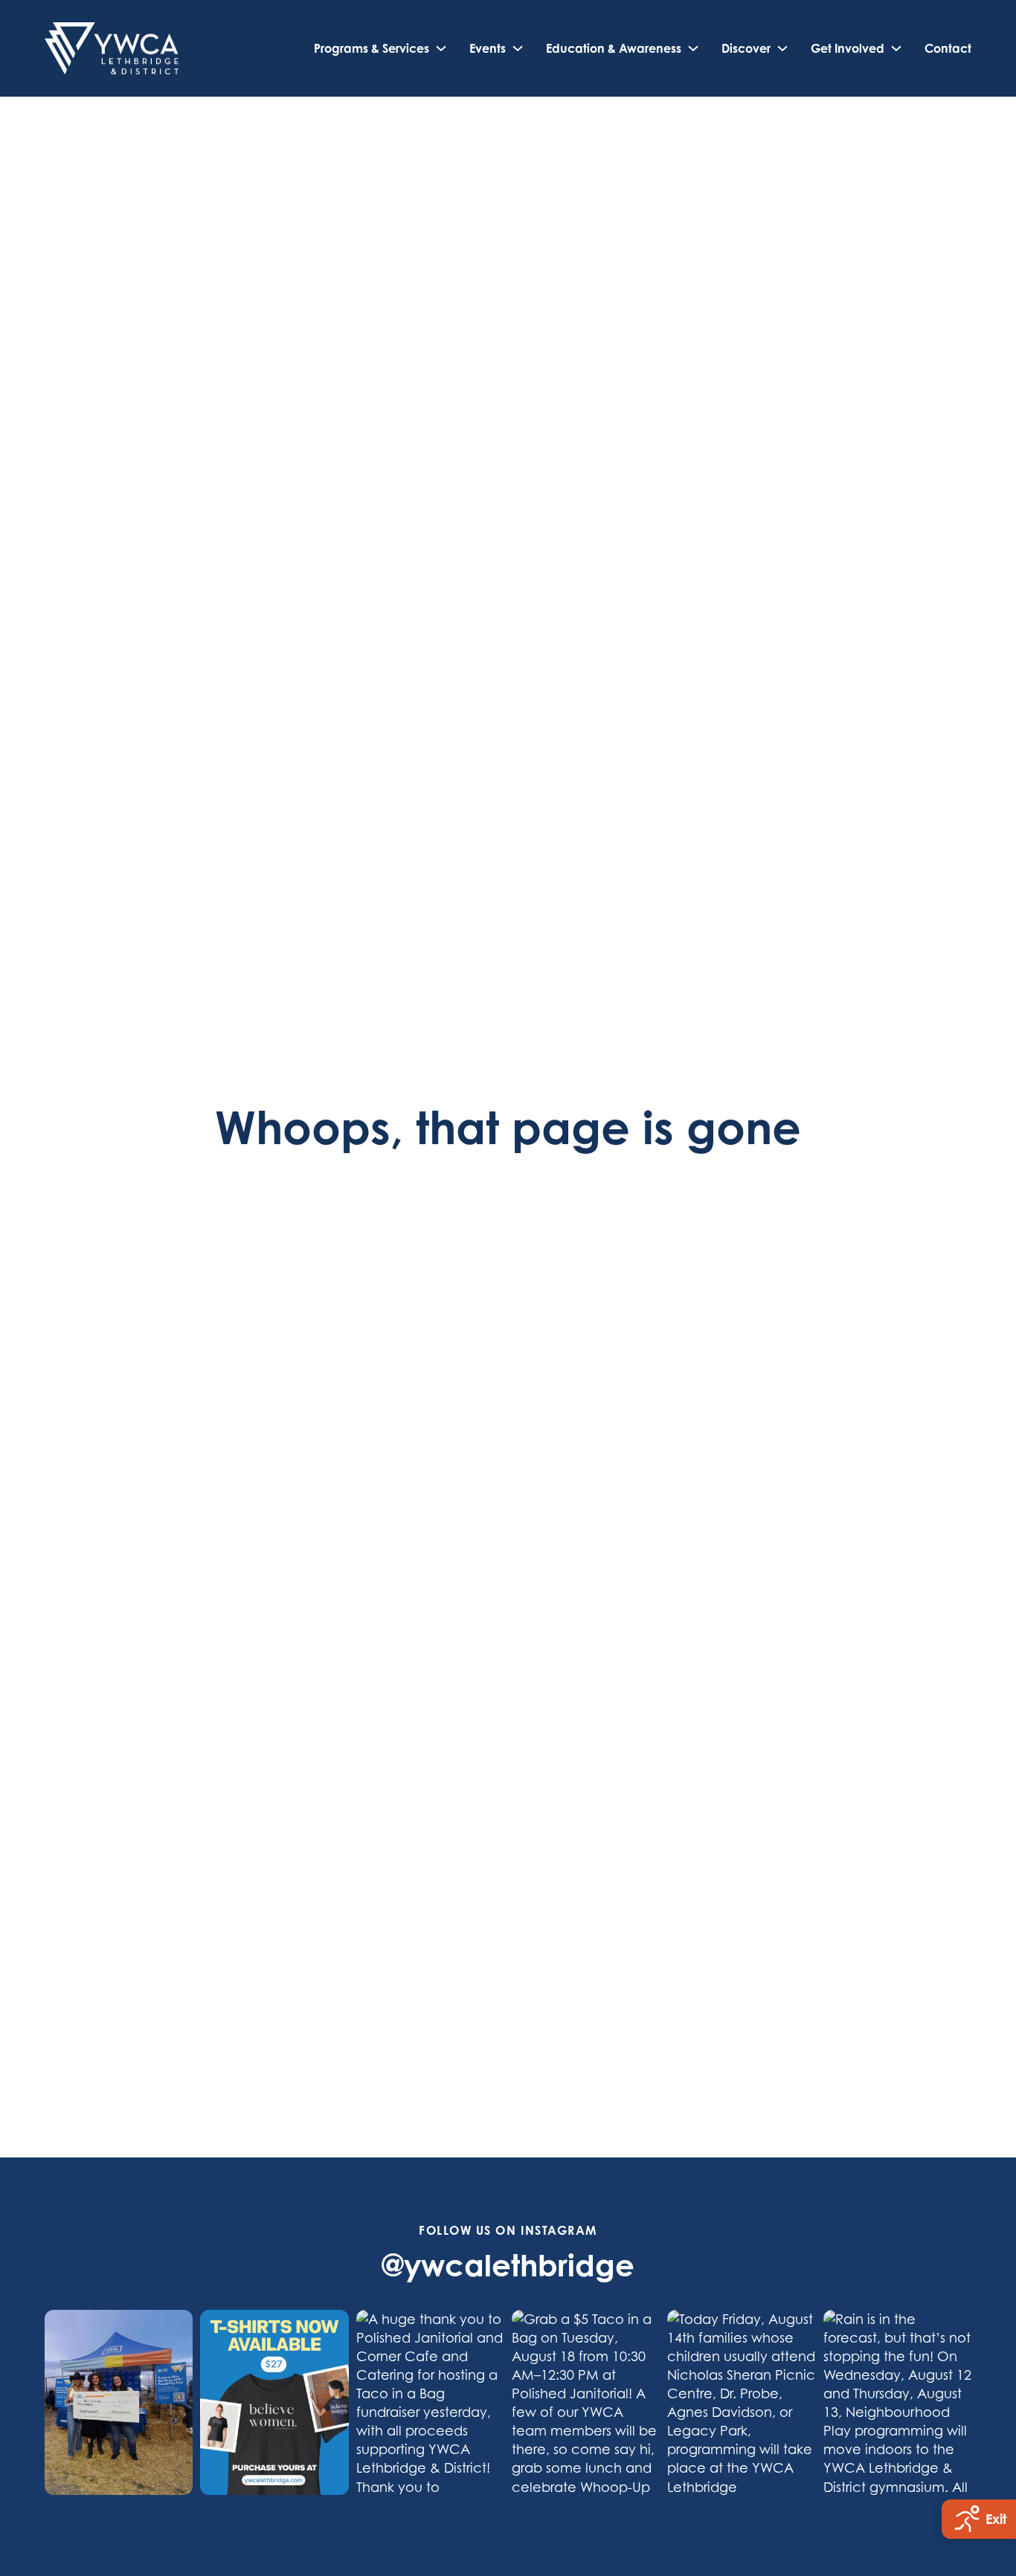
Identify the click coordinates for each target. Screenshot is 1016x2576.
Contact (948, 48)
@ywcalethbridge (508, 2265)
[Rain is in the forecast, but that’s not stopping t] (897, 2402)
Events (488, 48)
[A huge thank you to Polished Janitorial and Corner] (430, 2402)
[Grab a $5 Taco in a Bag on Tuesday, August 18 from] (586, 2402)
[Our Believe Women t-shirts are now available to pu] (274, 2402)
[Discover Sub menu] (782, 48)
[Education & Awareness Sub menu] (693, 48)
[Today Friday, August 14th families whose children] (741, 2402)
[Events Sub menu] (518, 48)
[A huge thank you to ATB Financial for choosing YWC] (119, 2402)
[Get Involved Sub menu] (896, 48)
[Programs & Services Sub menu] (441, 48)
